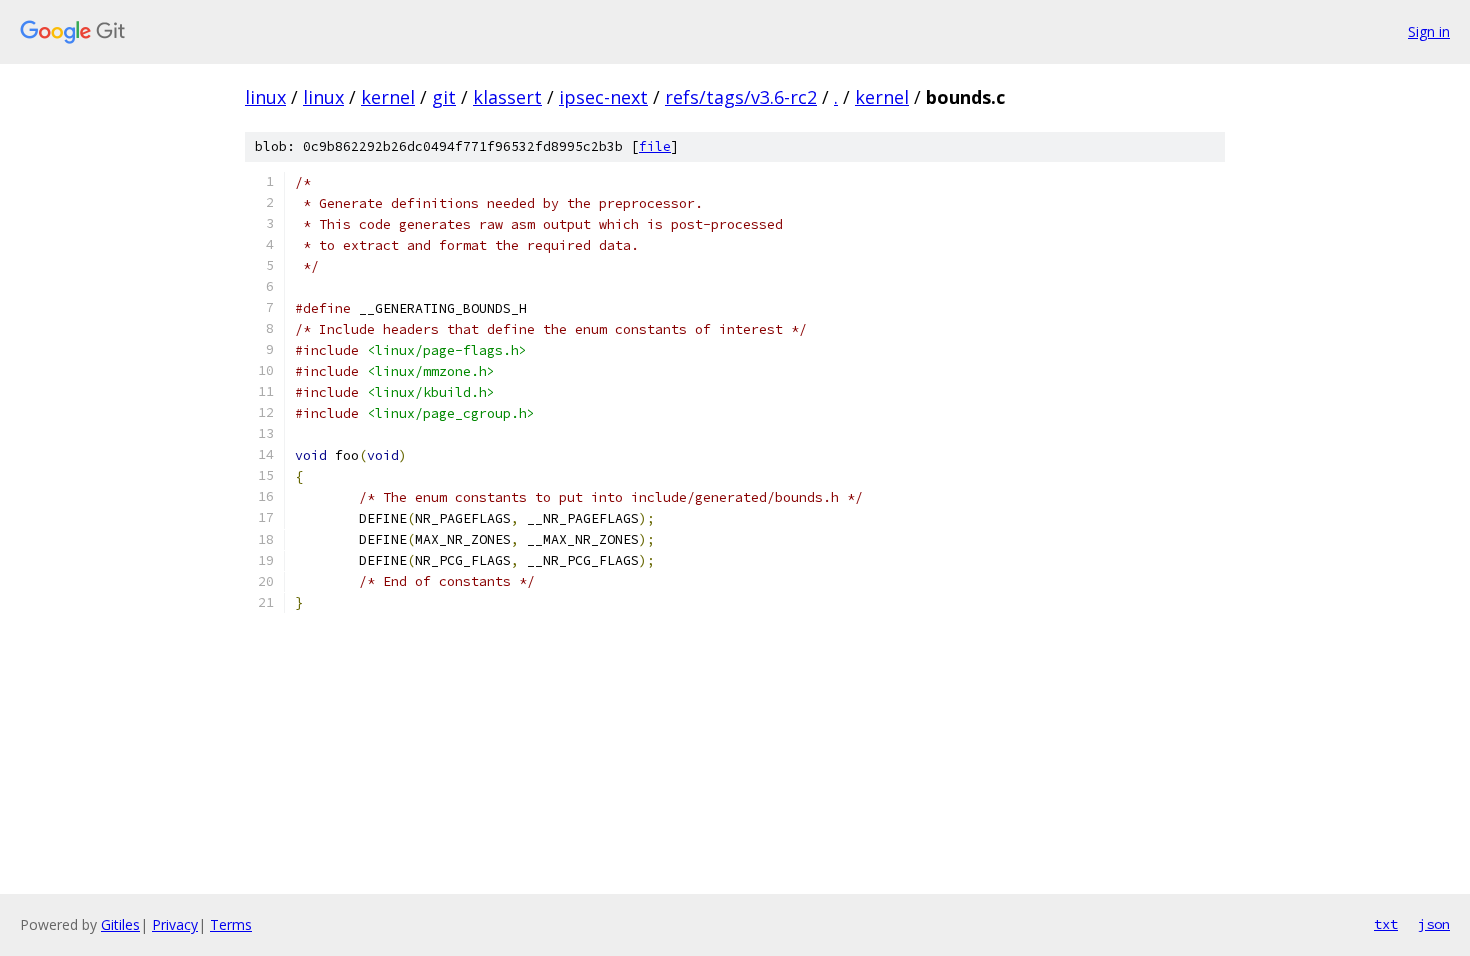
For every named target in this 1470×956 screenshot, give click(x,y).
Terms (231, 924)
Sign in (1429, 31)
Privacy (175, 924)
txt (1386, 924)
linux (265, 97)
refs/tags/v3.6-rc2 (741, 97)
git (444, 97)
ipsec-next (603, 97)
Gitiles (120, 924)
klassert (507, 97)
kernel (388, 97)
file (655, 146)
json (1434, 924)
